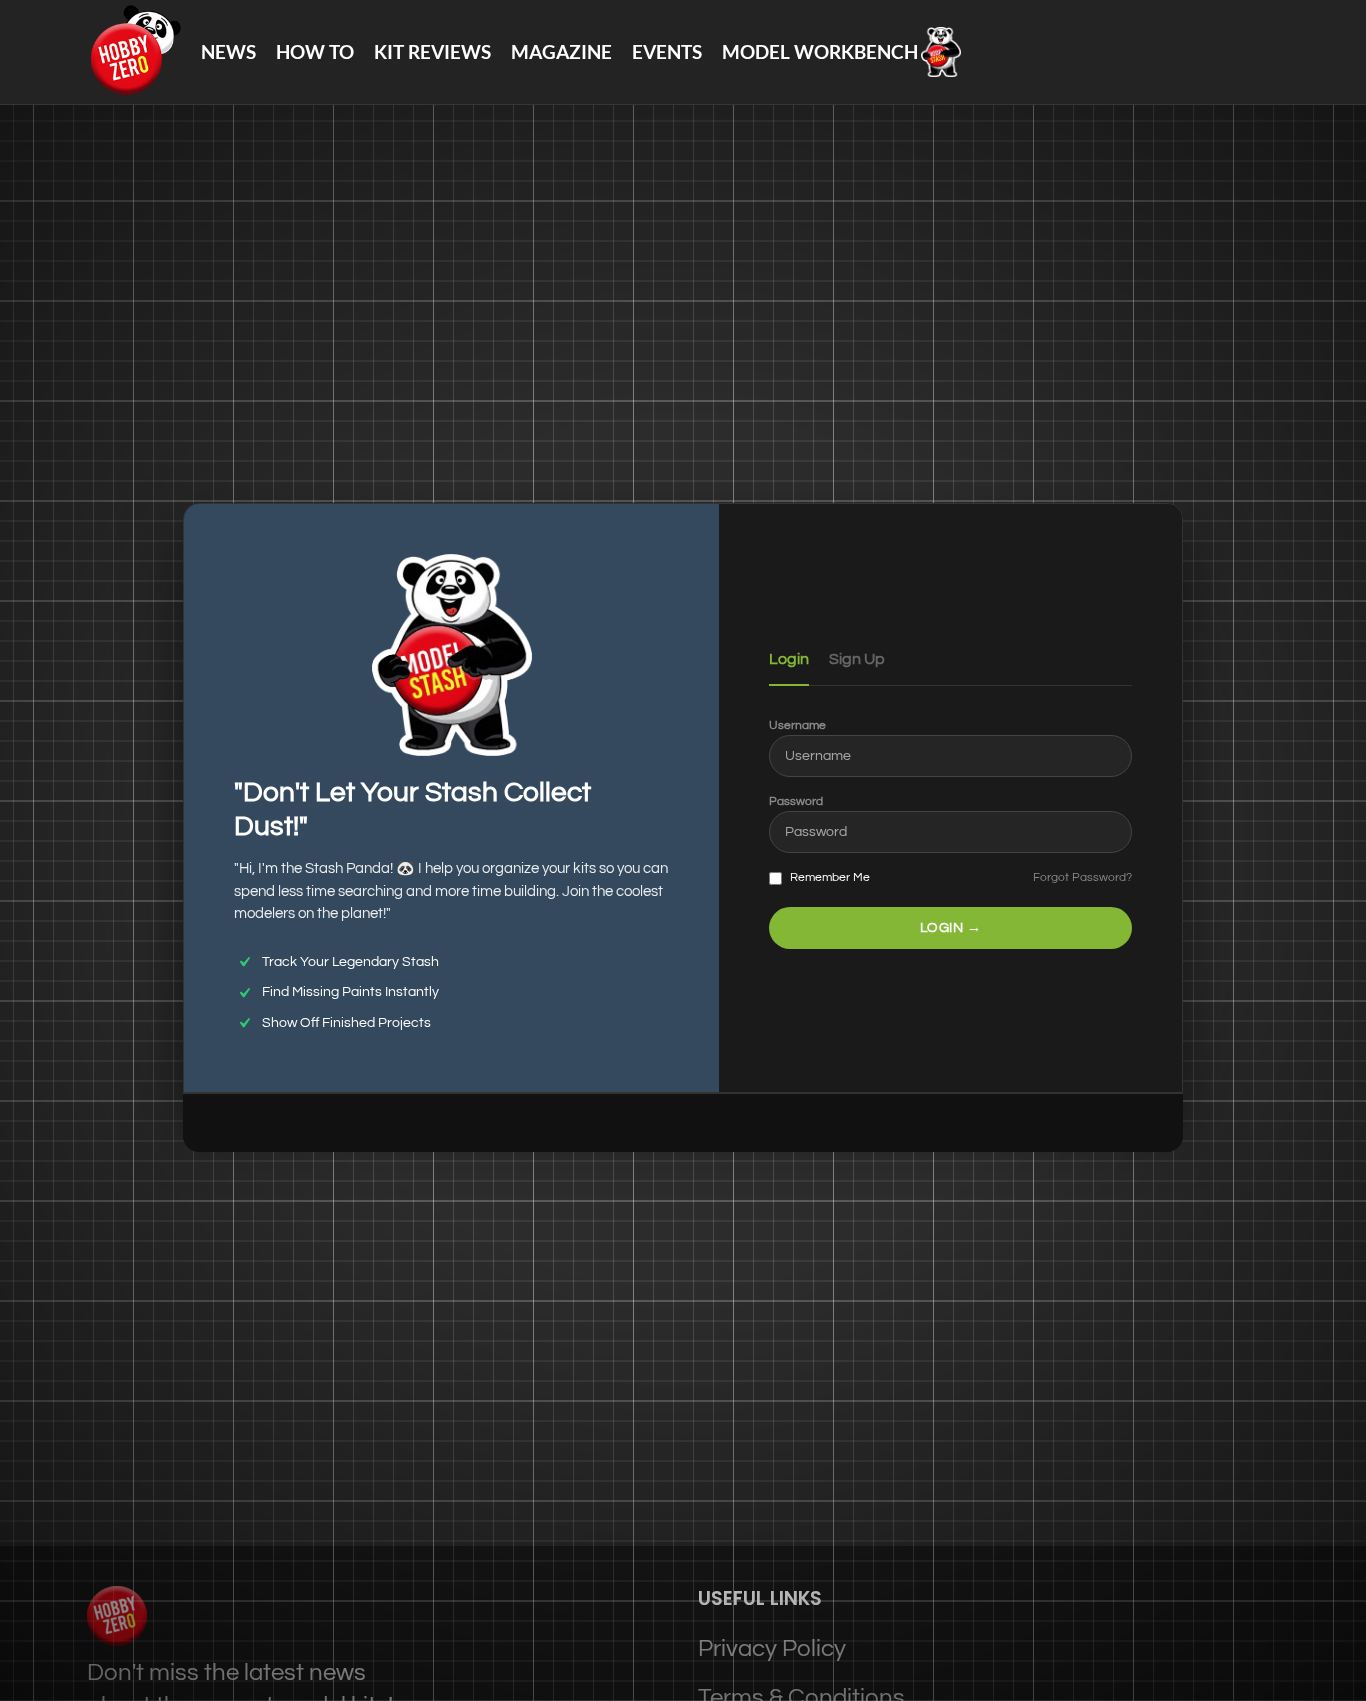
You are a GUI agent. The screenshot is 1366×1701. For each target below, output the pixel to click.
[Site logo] (134, 50)
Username (797, 725)
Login (789, 659)
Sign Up (857, 659)
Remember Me (828, 877)
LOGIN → (951, 928)
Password (796, 801)
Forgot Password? (1082, 877)
